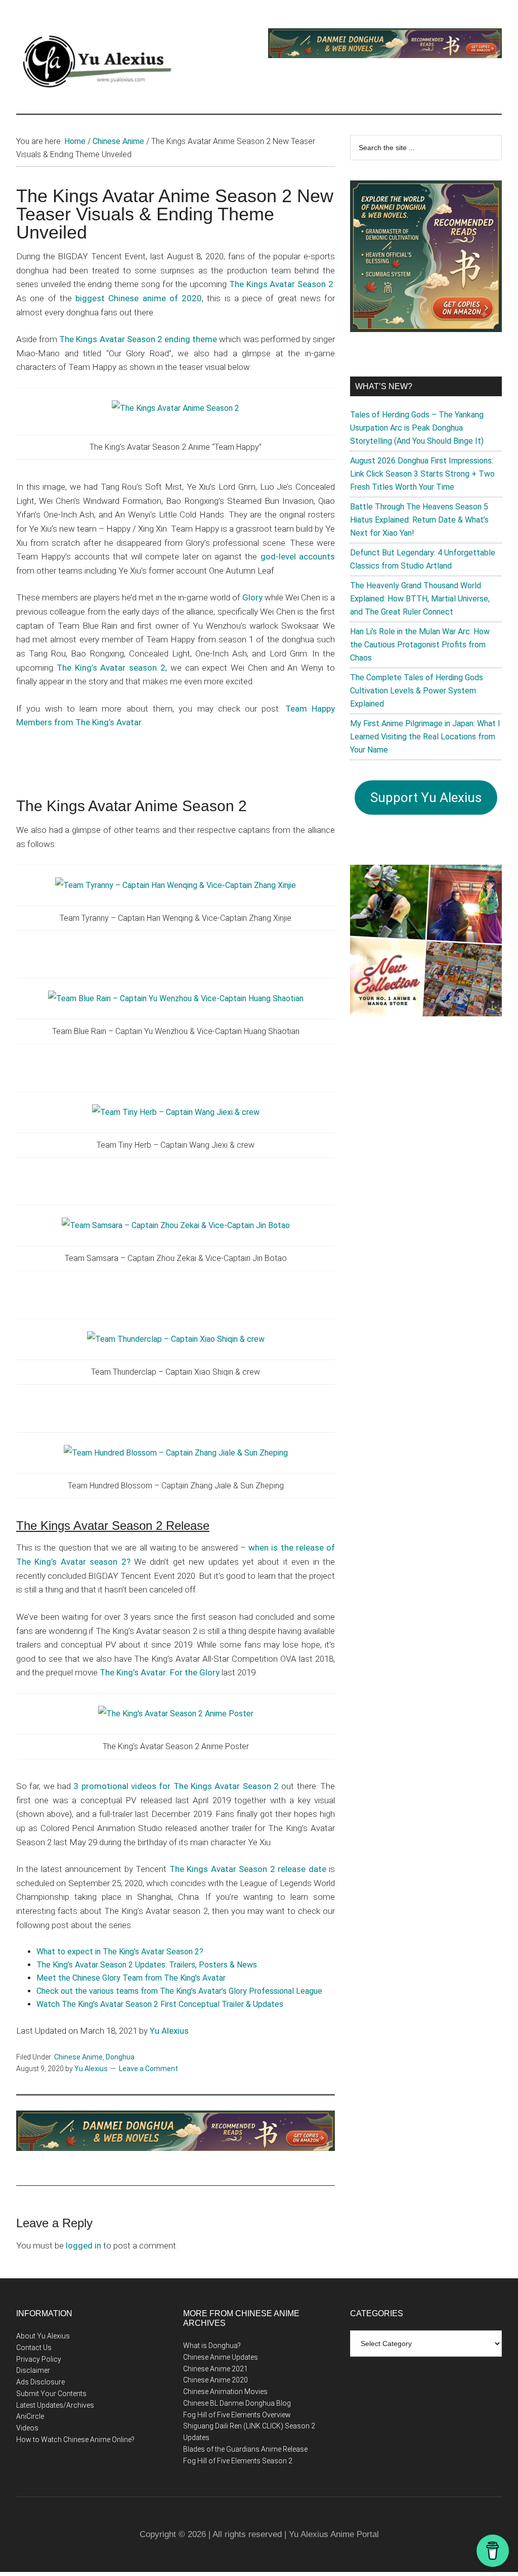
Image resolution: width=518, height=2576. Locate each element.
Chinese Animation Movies (225, 2392)
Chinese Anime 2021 (215, 2369)
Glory (252, 597)
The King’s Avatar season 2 (111, 668)
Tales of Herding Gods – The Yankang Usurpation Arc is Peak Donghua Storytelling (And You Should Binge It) (417, 428)
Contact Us (34, 2348)
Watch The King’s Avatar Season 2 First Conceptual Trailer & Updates (160, 2004)
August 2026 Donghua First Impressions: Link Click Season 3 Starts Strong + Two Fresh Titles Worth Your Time (422, 474)
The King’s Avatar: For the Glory (160, 1672)
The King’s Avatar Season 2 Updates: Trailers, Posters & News (147, 1965)
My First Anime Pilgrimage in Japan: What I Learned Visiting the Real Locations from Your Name (425, 737)
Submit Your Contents (51, 2394)
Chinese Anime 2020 (215, 2380)
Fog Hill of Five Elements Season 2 (238, 2461)
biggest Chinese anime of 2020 (139, 298)
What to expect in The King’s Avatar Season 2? (120, 1952)
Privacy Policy (39, 2359)
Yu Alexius (169, 2031)
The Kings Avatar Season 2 (281, 284)
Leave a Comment (148, 2069)
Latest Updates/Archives (55, 2405)
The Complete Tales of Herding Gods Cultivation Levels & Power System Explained (417, 691)
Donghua (120, 2057)
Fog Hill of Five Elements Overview (237, 2415)
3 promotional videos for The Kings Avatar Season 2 (176, 1786)
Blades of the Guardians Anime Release (245, 2449)
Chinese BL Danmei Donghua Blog (237, 2403)
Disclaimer (33, 2370)
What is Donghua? (212, 2346)
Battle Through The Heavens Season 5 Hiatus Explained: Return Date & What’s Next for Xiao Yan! (419, 520)
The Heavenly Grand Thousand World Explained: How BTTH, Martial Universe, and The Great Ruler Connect (420, 599)
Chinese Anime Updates (221, 2357)
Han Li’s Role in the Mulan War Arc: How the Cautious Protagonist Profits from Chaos (420, 645)
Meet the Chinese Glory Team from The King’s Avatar (131, 1978)
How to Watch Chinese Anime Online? (75, 2440)
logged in (83, 2245)
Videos (27, 2428)
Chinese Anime (78, 2057)
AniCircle (30, 2416)
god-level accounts (298, 556)
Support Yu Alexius (426, 798)
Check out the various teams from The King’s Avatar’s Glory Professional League (179, 1991)
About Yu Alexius (43, 2336)
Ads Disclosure (40, 2382)
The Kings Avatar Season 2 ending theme (138, 339)
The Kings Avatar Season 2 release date (248, 1869)
